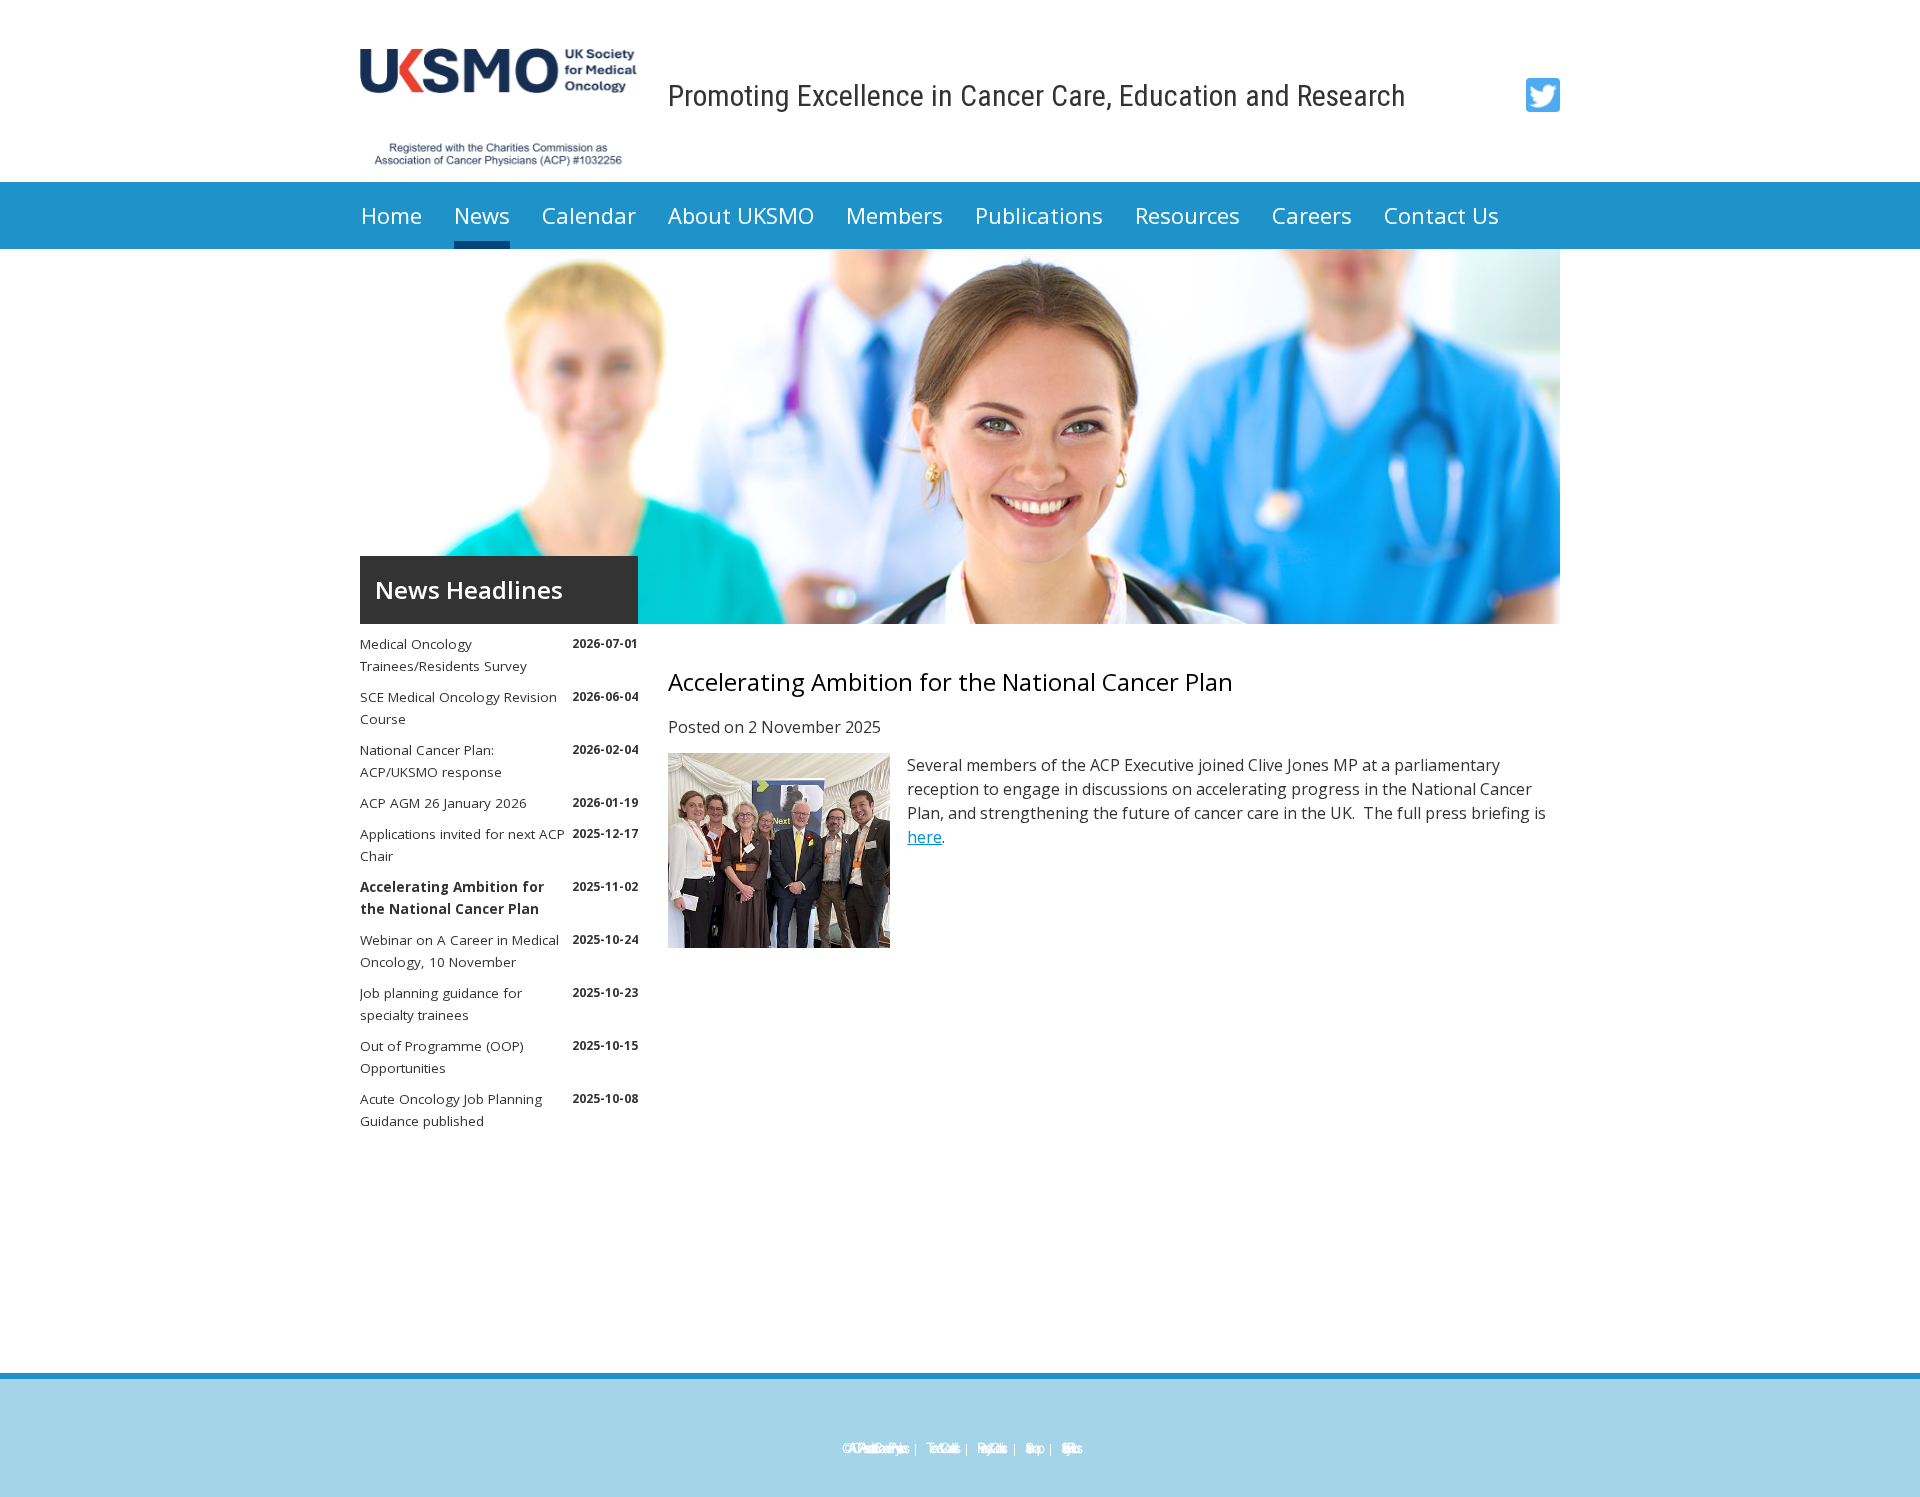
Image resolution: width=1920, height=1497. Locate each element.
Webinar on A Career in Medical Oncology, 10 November (499, 951)
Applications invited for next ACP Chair (499, 845)
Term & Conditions (941, 1449)
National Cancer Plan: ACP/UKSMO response (499, 761)
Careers (1312, 215)
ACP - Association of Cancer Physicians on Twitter (1543, 95)
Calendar (589, 215)
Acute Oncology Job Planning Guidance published (499, 1110)
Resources (1187, 215)
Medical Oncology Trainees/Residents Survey (499, 655)
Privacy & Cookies (990, 1449)
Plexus (1072, 1449)
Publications (1039, 215)
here (924, 837)
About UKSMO (741, 215)
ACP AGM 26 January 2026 (499, 803)
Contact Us (1441, 215)
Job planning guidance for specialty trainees (499, 1004)
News (482, 215)
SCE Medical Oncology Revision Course (499, 708)
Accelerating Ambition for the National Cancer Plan (499, 898)
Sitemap (1032, 1449)
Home (391, 215)
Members (894, 215)
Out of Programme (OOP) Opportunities (499, 1057)
